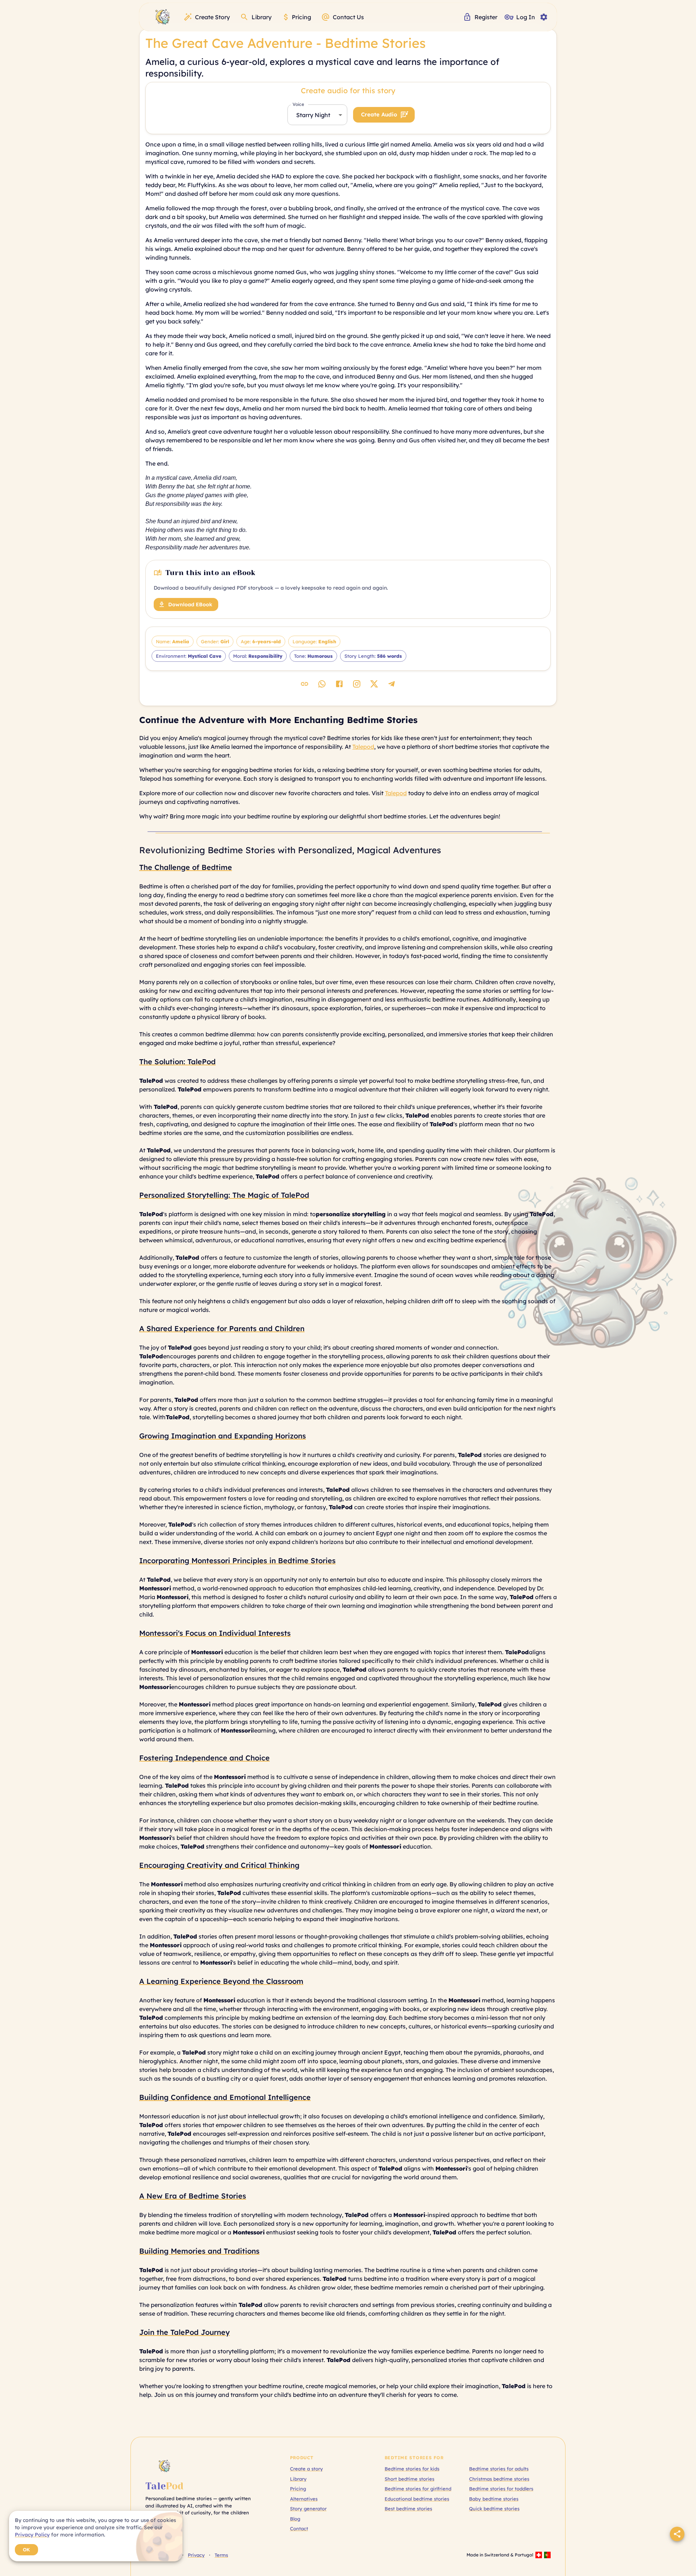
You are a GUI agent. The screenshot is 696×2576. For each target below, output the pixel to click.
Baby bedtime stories (494, 2499)
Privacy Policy (32, 2535)
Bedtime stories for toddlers (501, 2489)
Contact (299, 2528)
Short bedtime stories (409, 2479)
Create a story (306, 2469)
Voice (298, 104)
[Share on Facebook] (339, 684)
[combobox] (317, 115)
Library (298, 2479)
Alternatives (304, 2499)
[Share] (677, 2534)
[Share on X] (374, 684)
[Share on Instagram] (357, 684)
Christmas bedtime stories (499, 2479)
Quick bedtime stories (494, 2509)
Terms (221, 2555)
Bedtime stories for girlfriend (418, 2489)
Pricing (298, 2489)
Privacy (196, 2555)
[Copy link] (304, 684)
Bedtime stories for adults (499, 2469)
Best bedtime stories (408, 2509)
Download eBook (190, 604)
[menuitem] (163, 17)
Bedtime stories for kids (412, 2469)
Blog (295, 2519)
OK (26, 2550)
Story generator (308, 2509)
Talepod (363, 747)
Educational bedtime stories (417, 2499)
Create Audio (379, 114)
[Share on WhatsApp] (322, 684)
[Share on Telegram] (391, 684)
